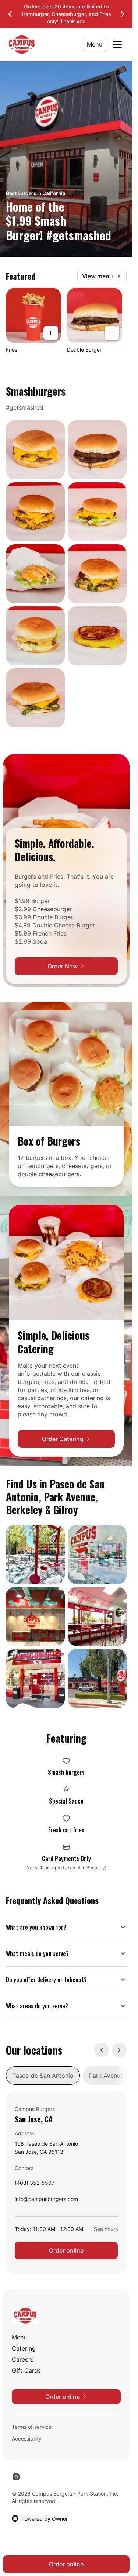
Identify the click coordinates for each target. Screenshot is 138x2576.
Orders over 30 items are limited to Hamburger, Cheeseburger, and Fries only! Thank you (66, 14)
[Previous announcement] (10, 14)
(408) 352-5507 (35, 2185)
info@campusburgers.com (46, 2201)
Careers (23, 2359)
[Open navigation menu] (117, 44)
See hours (106, 2229)
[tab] (43, 2076)
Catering (24, 2348)
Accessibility (27, 2439)
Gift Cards (26, 2370)
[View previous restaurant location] (102, 2050)
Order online (66, 2250)
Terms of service (32, 2427)
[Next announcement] (122, 14)
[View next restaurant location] (119, 2050)
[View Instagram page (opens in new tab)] (16, 2477)
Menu (95, 44)
